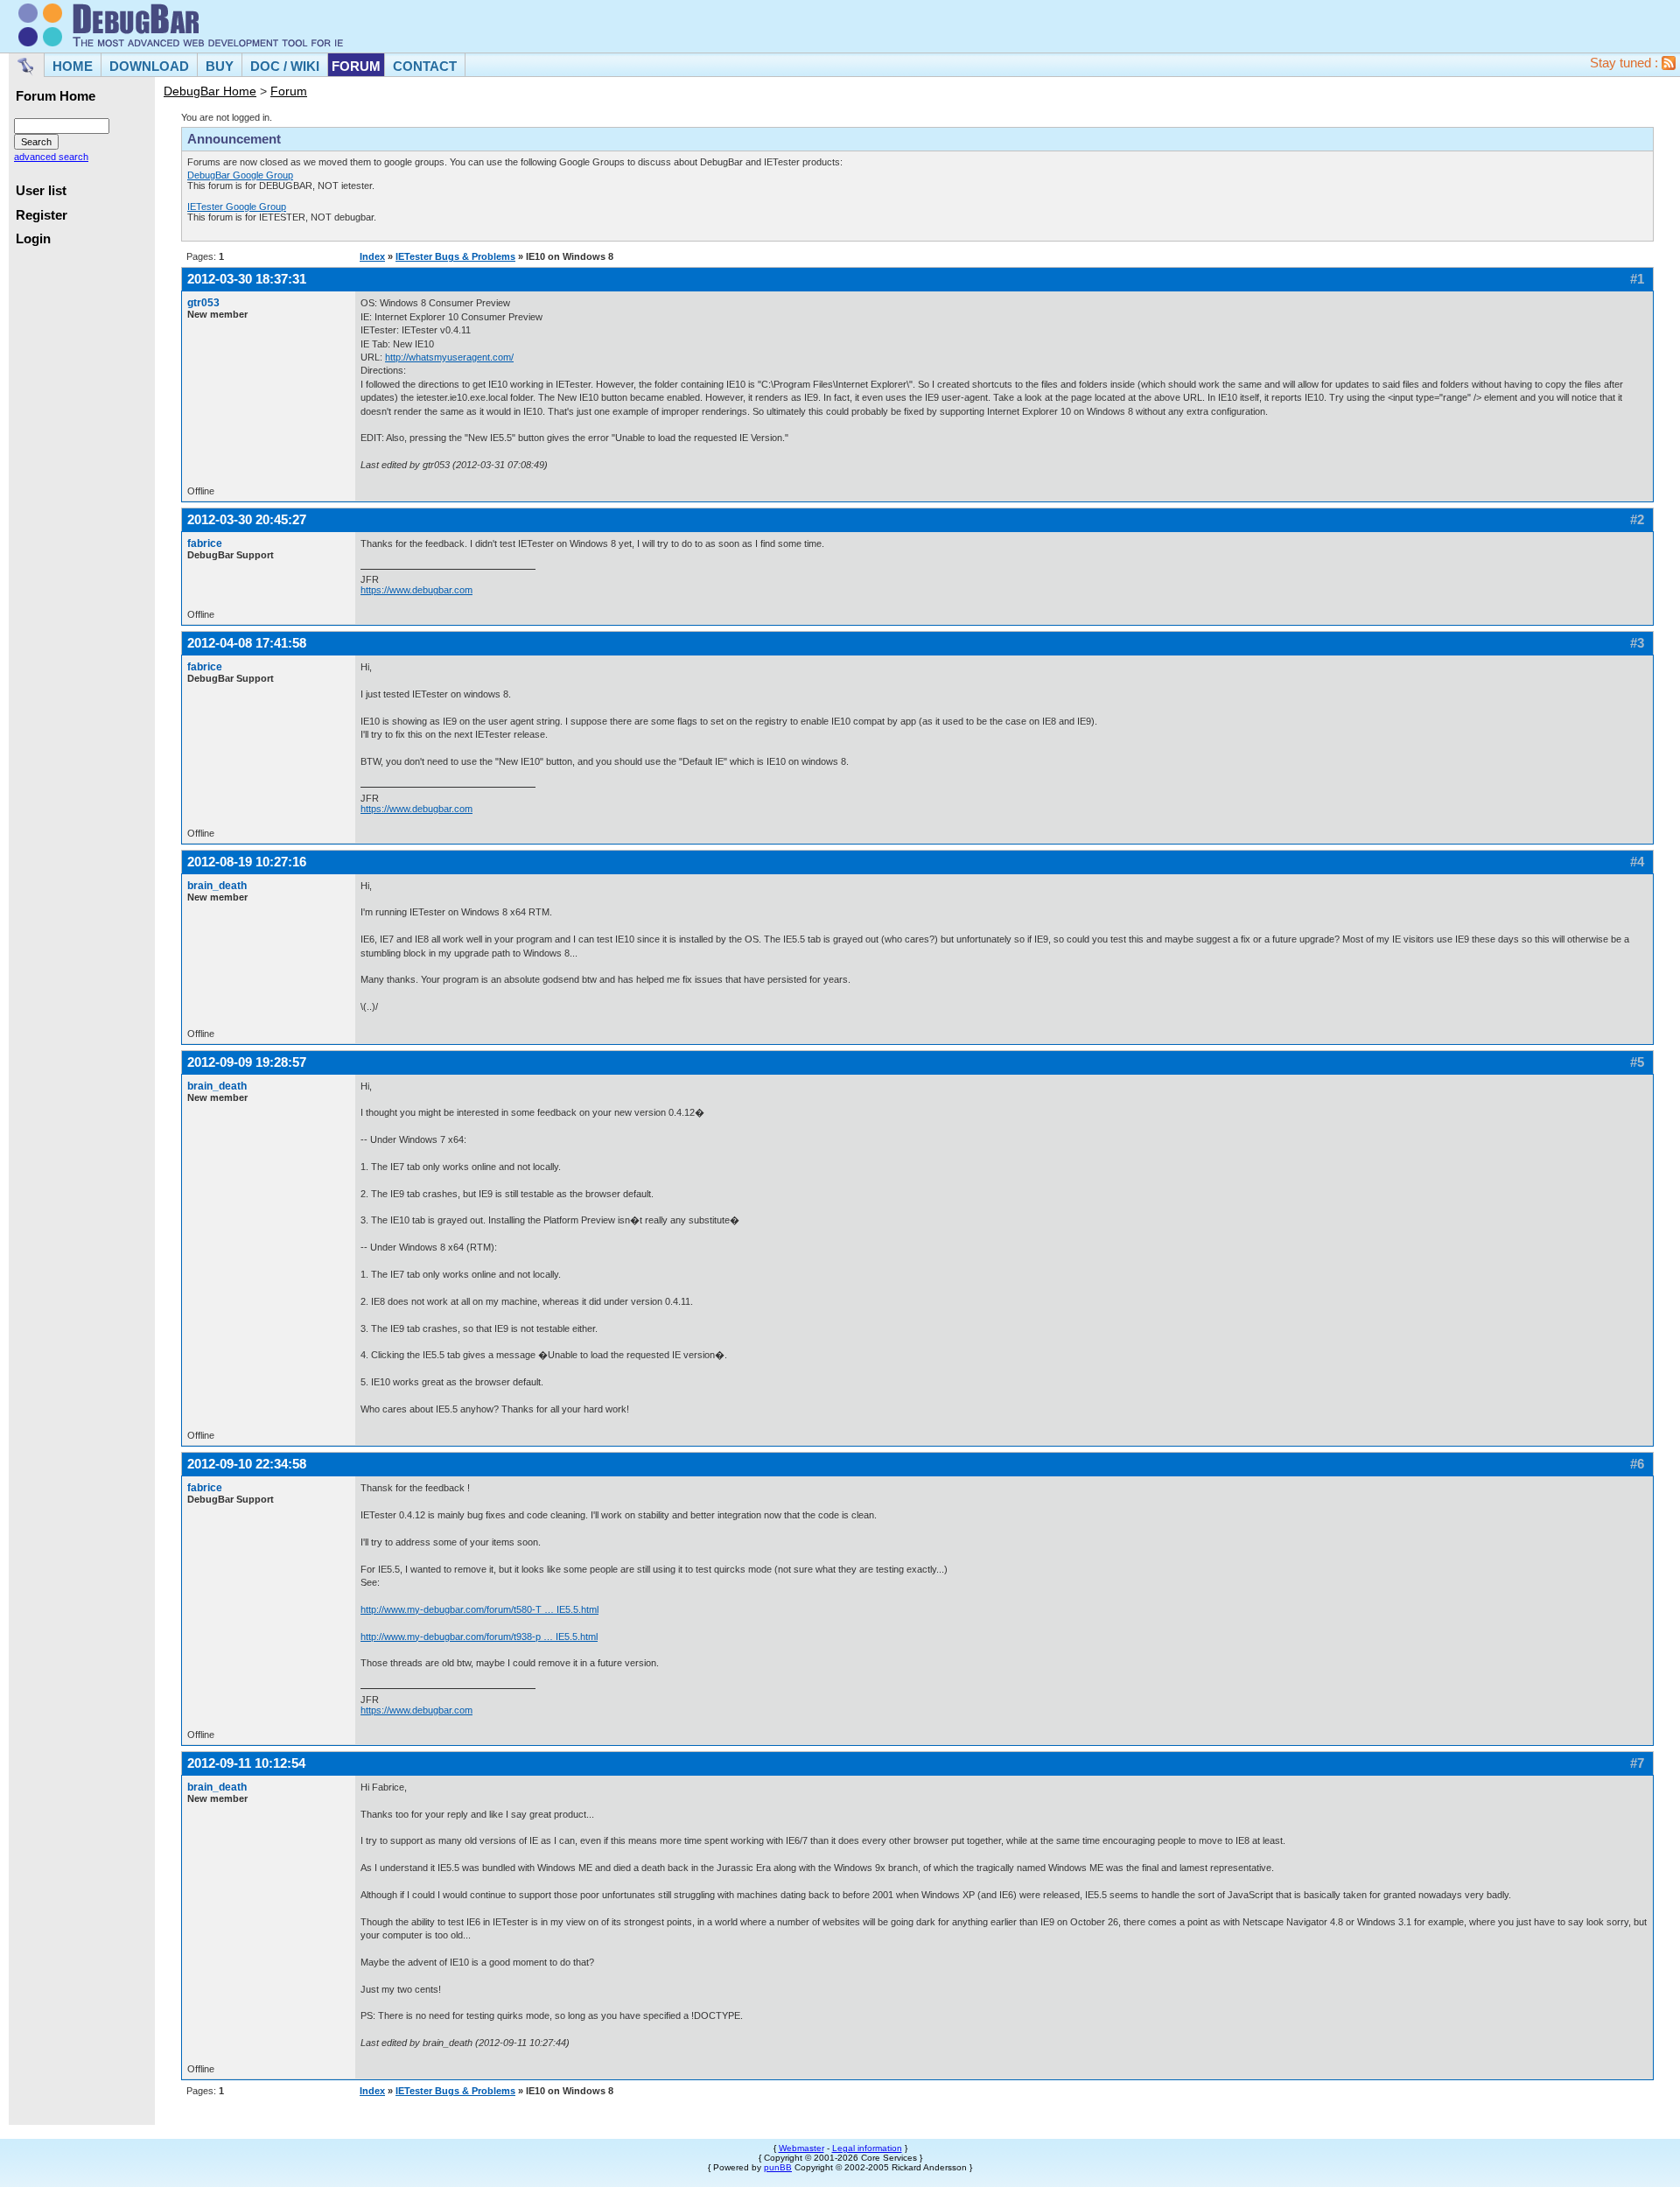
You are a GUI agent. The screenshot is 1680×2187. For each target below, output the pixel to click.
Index (372, 256)
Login (33, 239)
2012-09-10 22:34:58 (247, 1464)
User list (41, 191)
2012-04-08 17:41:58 (247, 643)
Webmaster (801, 2148)
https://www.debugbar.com (416, 590)
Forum (289, 91)
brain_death (217, 886)
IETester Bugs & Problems (455, 256)
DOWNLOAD (149, 66)
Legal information (867, 2148)
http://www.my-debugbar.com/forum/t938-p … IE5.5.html (479, 1637)
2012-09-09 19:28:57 (247, 1062)
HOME (73, 66)
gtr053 (203, 303)
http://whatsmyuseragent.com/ (449, 357)
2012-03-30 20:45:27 (247, 519)
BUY (220, 66)
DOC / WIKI (285, 66)
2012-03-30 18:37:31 (247, 279)
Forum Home (56, 96)
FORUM (356, 66)
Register (42, 215)
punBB (778, 2167)
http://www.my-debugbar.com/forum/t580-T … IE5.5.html (479, 1609)
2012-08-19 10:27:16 (247, 862)
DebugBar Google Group (240, 175)
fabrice (205, 543)
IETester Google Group (237, 207)
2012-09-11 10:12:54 (246, 1763)
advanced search (51, 157)
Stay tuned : (1626, 63)
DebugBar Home (210, 91)
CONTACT (425, 66)
